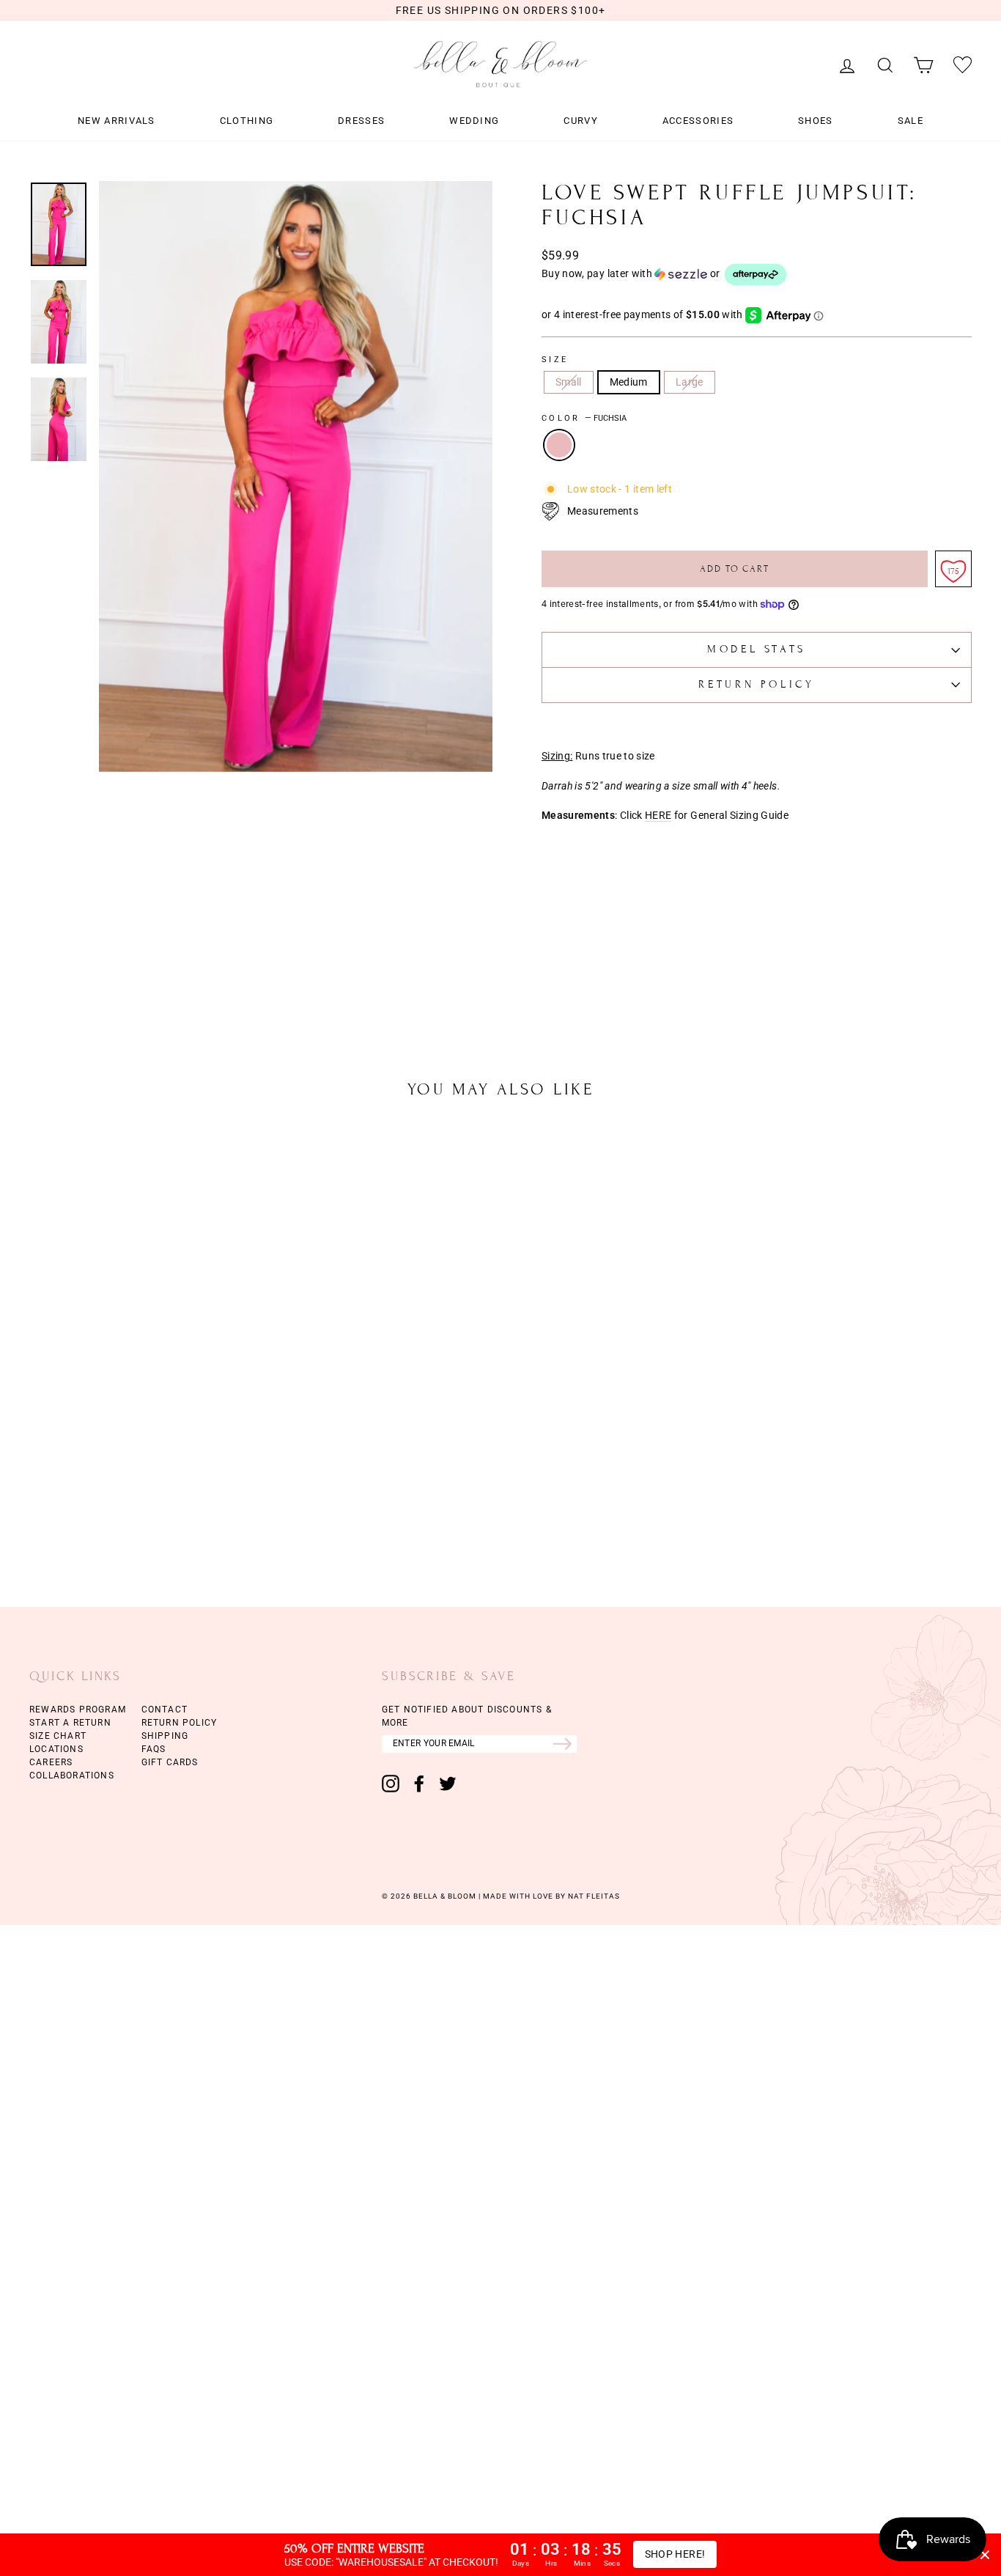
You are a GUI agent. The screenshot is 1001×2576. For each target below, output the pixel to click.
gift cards (170, 1762)
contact (165, 1710)
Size (555, 360)
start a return (70, 1723)
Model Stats (757, 649)
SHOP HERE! (675, 2554)
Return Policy (756, 684)
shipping (165, 1736)
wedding (474, 121)
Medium (629, 382)
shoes (816, 121)
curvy (581, 121)
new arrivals (117, 121)
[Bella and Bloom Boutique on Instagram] (391, 1784)
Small (569, 382)
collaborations (72, 1775)
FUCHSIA (559, 445)
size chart (58, 1736)
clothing (247, 121)
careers (51, 1762)
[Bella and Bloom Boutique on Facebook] (419, 1784)
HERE (658, 816)
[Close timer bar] (985, 2555)
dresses (361, 121)
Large (690, 382)
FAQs (154, 1749)
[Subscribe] (565, 1744)
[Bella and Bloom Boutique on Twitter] (448, 1784)
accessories (698, 121)
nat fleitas (593, 1896)
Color (584, 419)
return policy (180, 1723)
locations (56, 1749)
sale (910, 121)
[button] (757, 275)
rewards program (78, 1710)
